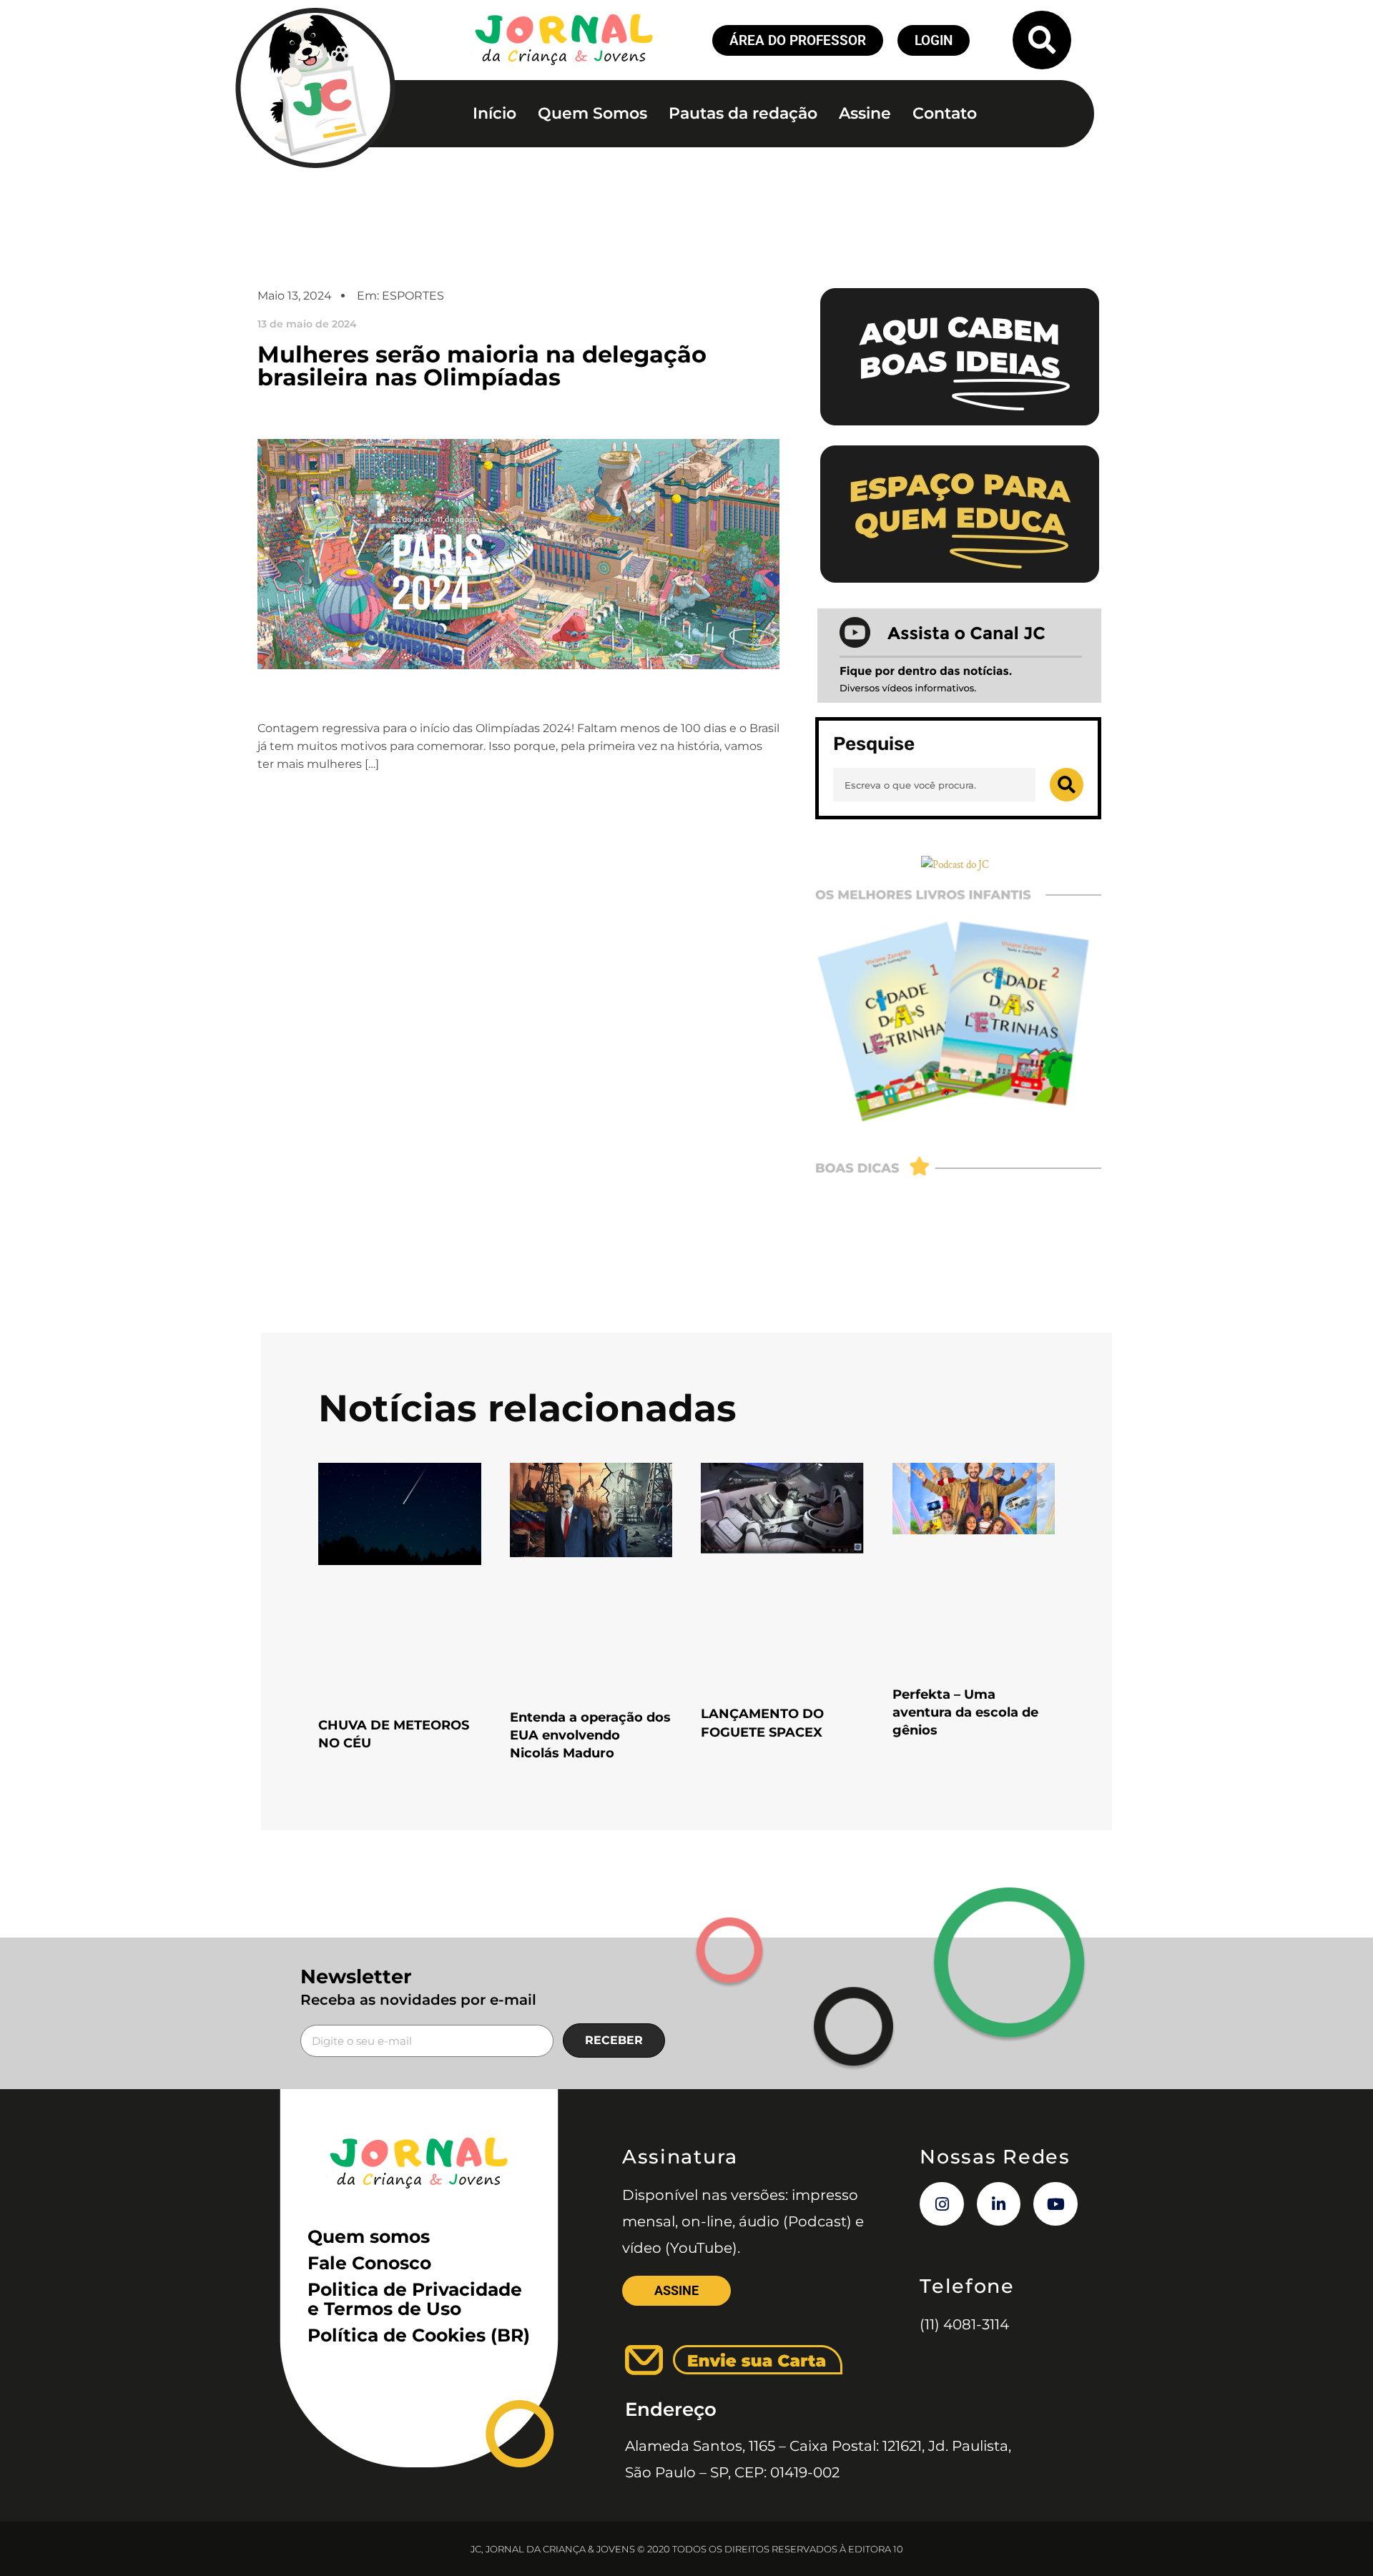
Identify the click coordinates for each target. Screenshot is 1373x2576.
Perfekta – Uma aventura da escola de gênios (965, 1712)
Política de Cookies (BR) (419, 2335)
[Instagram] (942, 2204)
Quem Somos (592, 113)
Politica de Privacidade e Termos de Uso (415, 2299)
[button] (1042, 40)
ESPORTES (413, 296)
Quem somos (369, 2236)
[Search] (1067, 785)
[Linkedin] (999, 2204)
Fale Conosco (369, 2263)
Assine (865, 113)
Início (494, 113)
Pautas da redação (743, 113)
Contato (945, 113)
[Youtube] (1055, 2204)
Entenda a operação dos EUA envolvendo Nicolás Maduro (590, 1735)
